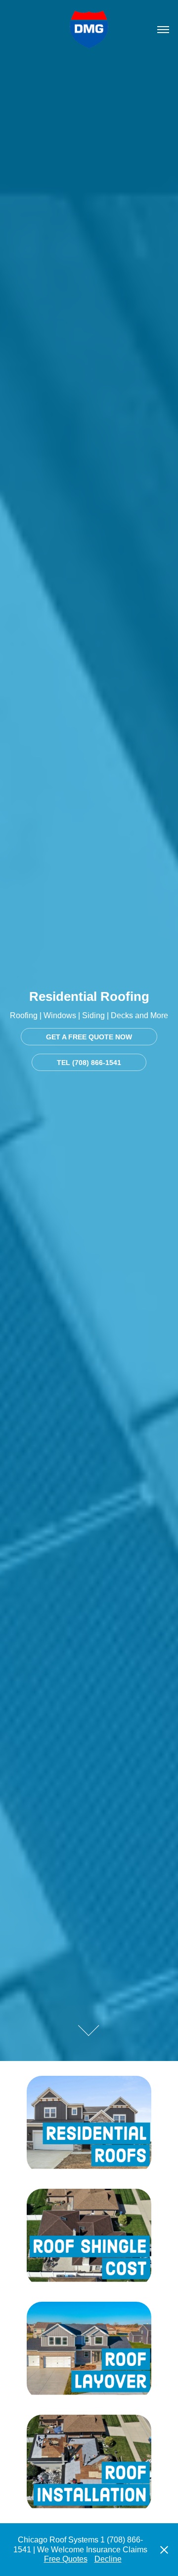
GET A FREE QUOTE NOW (89, 1037)
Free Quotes (66, 2559)
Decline (108, 2559)
